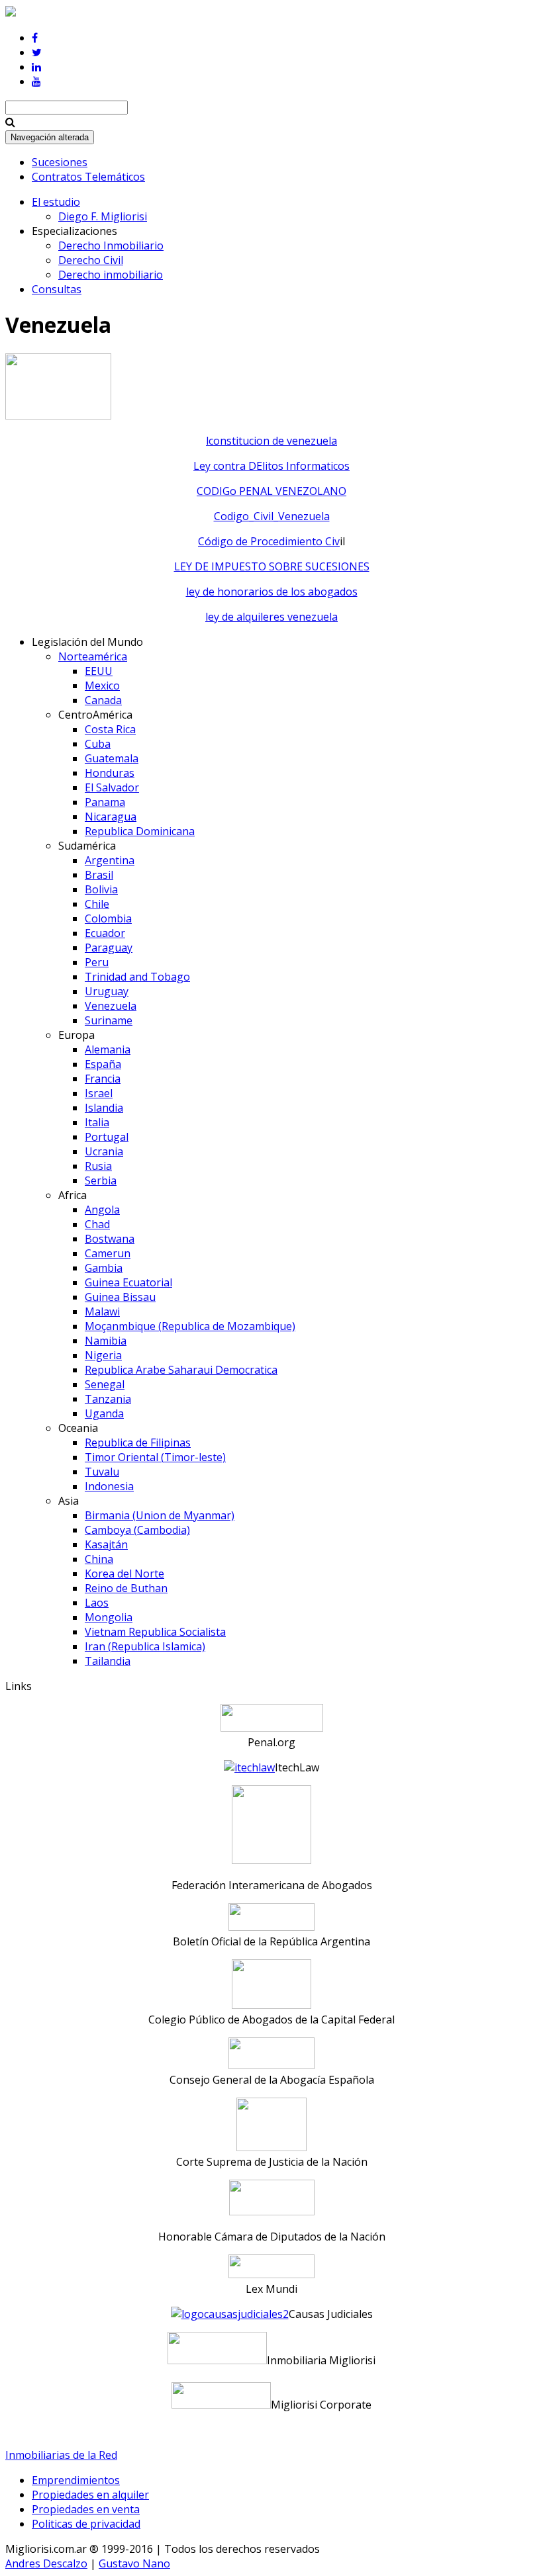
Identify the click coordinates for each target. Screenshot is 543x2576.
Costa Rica (110, 729)
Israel (99, 1093)
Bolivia (101, 889)
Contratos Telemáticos (88, 177)
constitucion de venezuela (273, 441)
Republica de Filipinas (138, 1443)
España (103, 1064)
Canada (103, 700)
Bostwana (110, 1239)
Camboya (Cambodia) (137, 1530)
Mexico (102, 686)
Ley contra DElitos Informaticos (271, 466)
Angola (102, 1210)
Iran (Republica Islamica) (145, 1646)
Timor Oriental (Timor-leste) (155, 1457)
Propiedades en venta (86, 2509)
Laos (97, 1603)
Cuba (98, 744)
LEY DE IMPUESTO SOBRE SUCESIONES (272, 566)
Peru (97, 962)
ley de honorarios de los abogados (272, 592)
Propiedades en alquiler (90, 2495)
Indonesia (109, 1486)
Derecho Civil (91, 260)
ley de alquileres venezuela (271, 617)
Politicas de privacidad (86, 2524)
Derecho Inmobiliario (111, 245)
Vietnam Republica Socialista (155, 1632)
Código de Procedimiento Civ (269, 541)
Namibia (106, 1341)
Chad (97, 1224)
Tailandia (108, 1661)
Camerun (108, 1253)
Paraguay (109, 948)
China (99, 1559)
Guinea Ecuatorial (128, 1282)
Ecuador (105, 933)
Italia (97, 1122)
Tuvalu (102, 1472)
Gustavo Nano (134, 2563)
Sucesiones (60, 162)
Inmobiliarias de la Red (61, 2455)
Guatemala (112, 758)
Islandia (104, 1108)
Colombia (108, 918)
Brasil (99, 875)
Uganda (104, 1413)
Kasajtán (106, 1544)
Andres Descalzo (46, 2563)
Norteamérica (93, 656)
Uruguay (107, 991)
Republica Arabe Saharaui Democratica (181, 1370)
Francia (103, 1079)
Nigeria (103, 1355)
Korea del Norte (124, 1574)
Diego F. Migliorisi (103, 216)
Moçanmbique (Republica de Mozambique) (190, 1326)
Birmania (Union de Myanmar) (160, 1515)
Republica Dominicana (140, 831)
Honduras (110, 773)
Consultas (57, 289)
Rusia (98, 1166)
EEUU (99, 671)
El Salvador (112, 787)
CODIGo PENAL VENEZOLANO (271, 491)
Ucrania (104, 1151)
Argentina (110, 860)
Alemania (108, 1049)
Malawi (102, 1311)
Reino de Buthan (126, 1588)
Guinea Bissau (120, 1297)
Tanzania (108, 1399)
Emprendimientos (76, 2480)
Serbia (101, 1180)
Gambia (104, 1268)
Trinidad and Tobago (137, 977)
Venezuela (111, 1006)
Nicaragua (111, 817)
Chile (97, 904)
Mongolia (109, 1617)
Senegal (105, 1384)
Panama (105, 802)
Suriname (109, 1020)
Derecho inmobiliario (111, 275)
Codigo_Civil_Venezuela (272, 516)
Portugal (107, 1137)
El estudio (56, 202)
